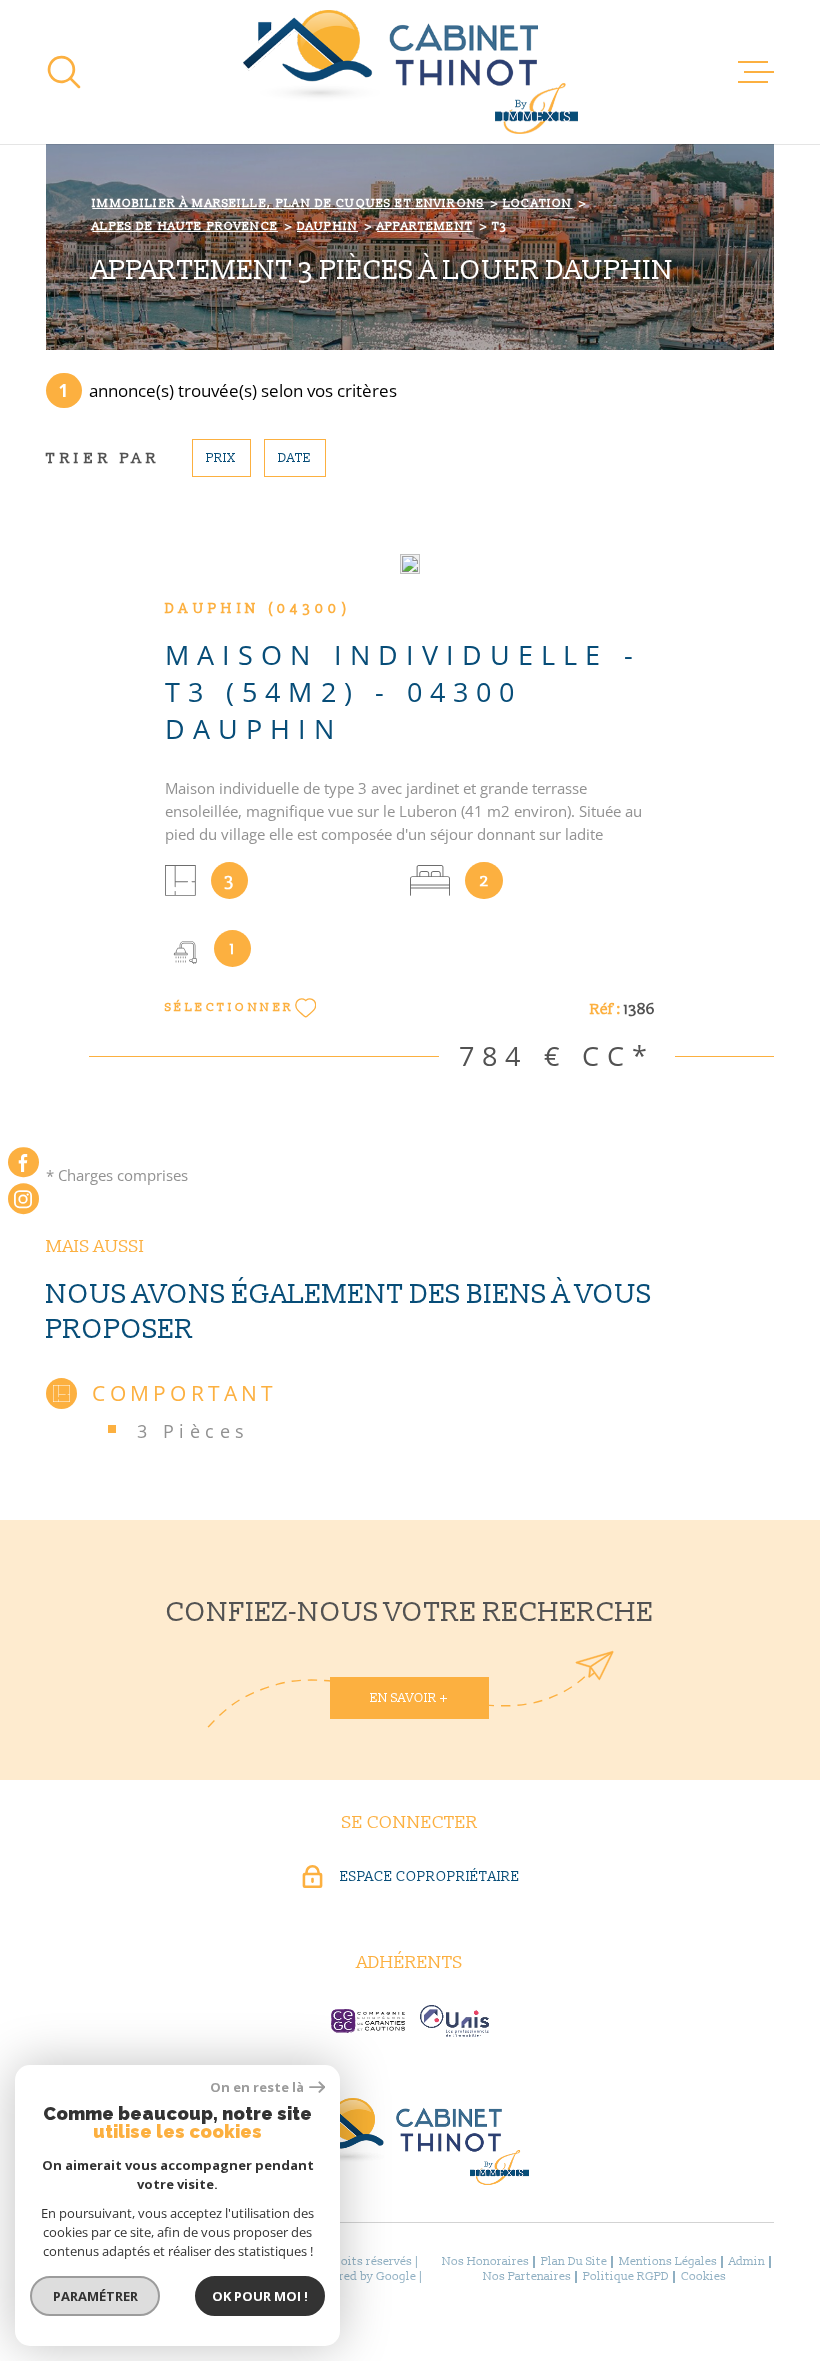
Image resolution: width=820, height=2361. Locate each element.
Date (294, 458)
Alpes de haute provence (185, 226)
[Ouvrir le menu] (756, 72)
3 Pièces (193, 1430)
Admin (747, 2261)
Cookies (703, 2277)
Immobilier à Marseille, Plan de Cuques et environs (288, 203)
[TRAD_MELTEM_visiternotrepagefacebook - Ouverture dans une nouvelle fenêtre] (23, 1162)
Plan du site (574, 2261)
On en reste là (257, 2087)
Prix (221, 458)
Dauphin (327, 226)
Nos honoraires (485, 2261)
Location (537, 203)
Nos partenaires (527, 2276)
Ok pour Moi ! (260, 2296)
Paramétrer (95, 2296)
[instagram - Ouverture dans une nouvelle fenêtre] (23, 1199)
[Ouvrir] (64, 72)
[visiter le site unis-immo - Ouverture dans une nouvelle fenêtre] (454, 2021)
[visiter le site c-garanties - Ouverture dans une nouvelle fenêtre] (368, 2021)
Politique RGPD (626, 2276)
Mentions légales (668, 2261)
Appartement (425, 226)
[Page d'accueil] (410, 72)
